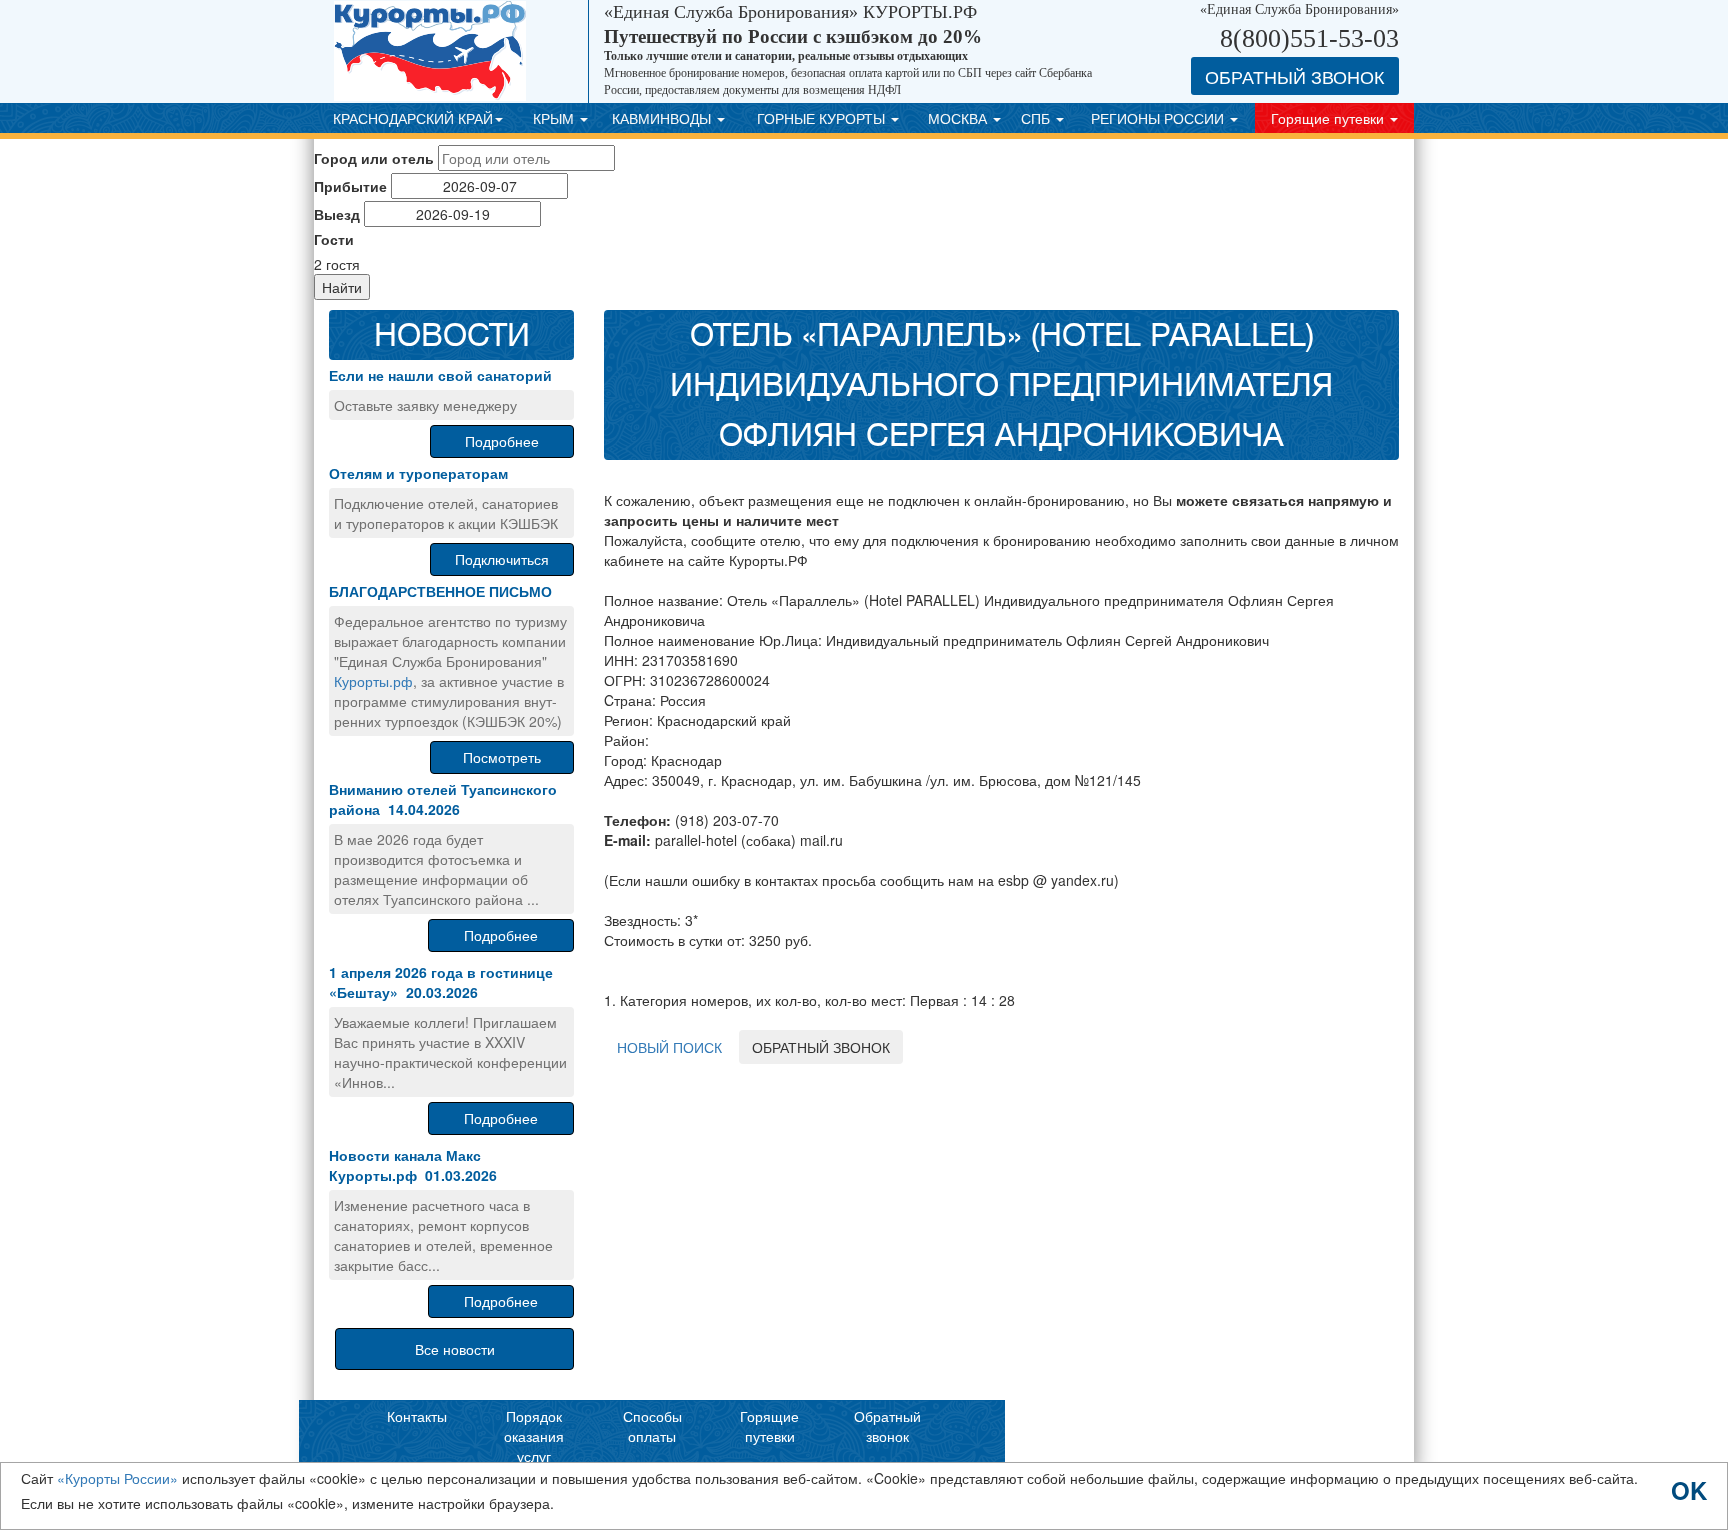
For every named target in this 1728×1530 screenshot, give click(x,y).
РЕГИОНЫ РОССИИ (1159, 118)
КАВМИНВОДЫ (663, 118)
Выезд (337, 214)
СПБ (1037, 118)
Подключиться (502, 559)
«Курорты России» (117, 1478)
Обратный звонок (887, 1426)
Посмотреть (502, 757)
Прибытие (350, 186)
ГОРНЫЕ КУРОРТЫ (823, 118)
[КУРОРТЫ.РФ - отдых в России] (461, 51)
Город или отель (374, 158)
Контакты (417, 1416)
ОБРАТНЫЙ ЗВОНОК (821, 1047)
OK (1689, 1488)
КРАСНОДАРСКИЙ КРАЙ (413, 118)
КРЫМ (555, 118)
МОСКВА (959, 118)
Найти (342, 287)
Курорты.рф (373, 681)
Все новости (455, 1349)
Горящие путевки (1329, 118)
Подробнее (502, 441)
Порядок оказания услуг (534, 1436)
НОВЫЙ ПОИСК (669, 1047)
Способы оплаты (652, 1426)
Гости (334, 239)
